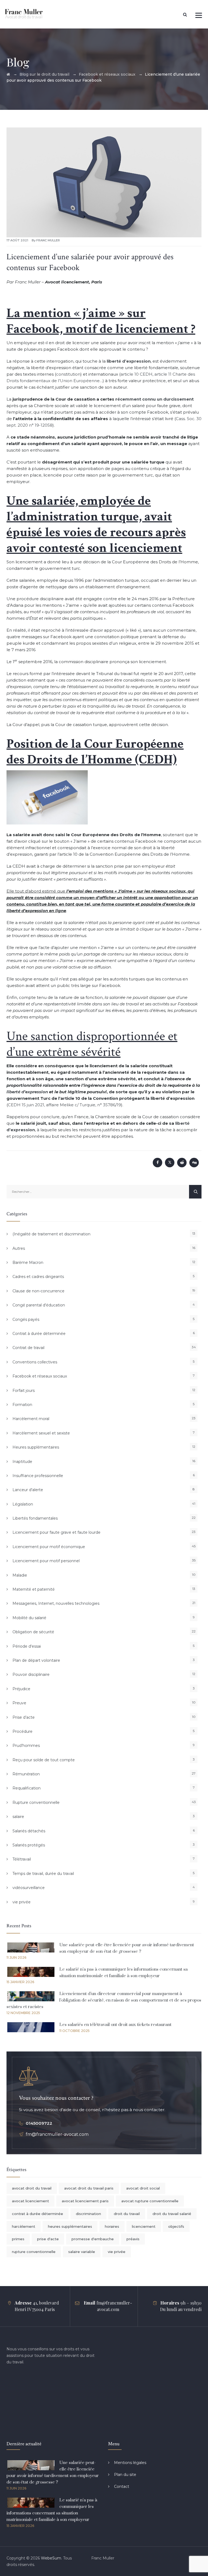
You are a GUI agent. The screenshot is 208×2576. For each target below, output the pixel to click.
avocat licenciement (30, 2201)
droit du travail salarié (172, 2214)
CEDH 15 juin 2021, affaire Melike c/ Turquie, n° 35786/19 (64, 1105)
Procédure (22, 1731)
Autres (19, 1248)
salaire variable (82, 2252)
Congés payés (26, 1319)
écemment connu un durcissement (155, 399)
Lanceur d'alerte (28, 1490)
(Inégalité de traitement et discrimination (51, 1234)
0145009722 (39, 2123)
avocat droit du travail (32, 2188)
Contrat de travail (28, 1348)
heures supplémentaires (70, 2226)
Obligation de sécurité (33, 1632)
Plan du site (125, 2475)
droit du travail (127, 2214)
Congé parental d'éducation (39, 1305)
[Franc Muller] (24, 14)
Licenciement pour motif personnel (46, 1561)
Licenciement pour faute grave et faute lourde (56, 1532)
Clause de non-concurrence (38, 1291)
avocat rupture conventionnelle (150, 2201)
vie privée (22, 1902)
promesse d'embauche (93, 2239)
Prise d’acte (24, 1717)
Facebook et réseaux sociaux (40, 1376)
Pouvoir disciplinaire (31, 1674)
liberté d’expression (27, 1092)
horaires (112, 2226)
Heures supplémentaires (36, 1447)
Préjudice (21, 1689)
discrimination (88, 2214)
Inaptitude (22, 1462)
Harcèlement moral (31, 1419)
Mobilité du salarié (29, 1618)
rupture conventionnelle (34, 2252)
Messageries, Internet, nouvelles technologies (56, 1603)
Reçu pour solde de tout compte (44, 1760)
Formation (22, 1405)
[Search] (185, 15)
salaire (18, 1817)
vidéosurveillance (29, 1888)
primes (18, 2239)
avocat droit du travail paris (89, 2188)
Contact (122, 2486)
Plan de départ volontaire (36, 1660)
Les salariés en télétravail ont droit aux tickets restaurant (115, 2025)
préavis (133, 2239)
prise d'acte (48, 2239)
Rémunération (26, 1774)
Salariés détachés (29, 1831)
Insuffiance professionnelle (38, 1476)
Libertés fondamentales (35, 1518)
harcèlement (24, 2226)
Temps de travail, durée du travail (43, 1874)
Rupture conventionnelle (36, 1802)
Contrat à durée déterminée (39, 1334)
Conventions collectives (35, 1362)
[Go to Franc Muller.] (8, 74)
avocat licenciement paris (85, 2201)
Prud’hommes (26, 1746)
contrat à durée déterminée (38, 2214)
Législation (23, 1504)
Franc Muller (48, 240)
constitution (68, 374)
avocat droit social (143, 2188)
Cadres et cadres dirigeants (38, 1277)
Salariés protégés (29, 1845)
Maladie (20, 1575)
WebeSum (51, 2558)
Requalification (27, 1788)
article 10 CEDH (136, 374)
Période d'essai (27, 1646)
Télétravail (22, 1859)
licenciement (144, 2226)
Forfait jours (24, 1391)
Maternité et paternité (34, 1589)
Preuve (19, 1703)
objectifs (176, 2226)
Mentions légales (130, 2463)
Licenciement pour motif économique (49, 1547)
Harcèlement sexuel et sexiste (41, 1433)
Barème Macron (28, 1263)
